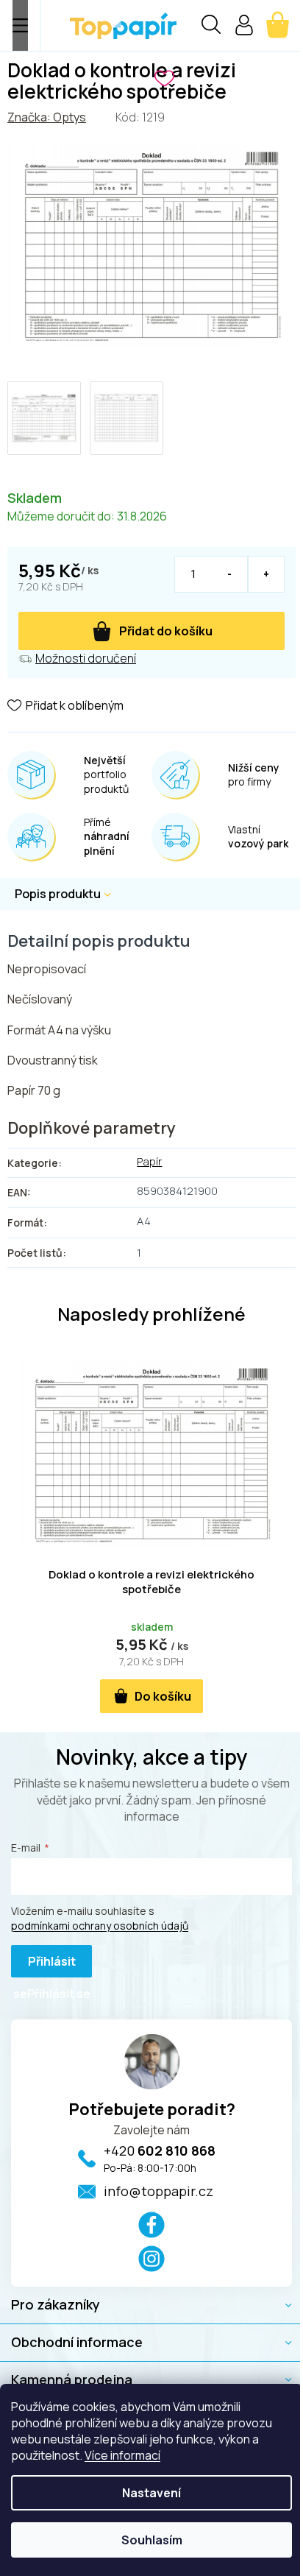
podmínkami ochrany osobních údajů (100, 1926)
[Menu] (20, 25)
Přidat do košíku (166, 631)
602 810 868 (160, 2150)
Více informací (122, 2455)
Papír (149, 1161)
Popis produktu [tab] (58, 894)
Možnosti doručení (86, 658)
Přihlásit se (44, 1965)
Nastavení (151, 2493)
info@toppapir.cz (158, 2191)
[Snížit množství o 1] (230, 574)
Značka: (47, 117)
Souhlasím (152, 2540)
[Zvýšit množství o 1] (266, 574)
